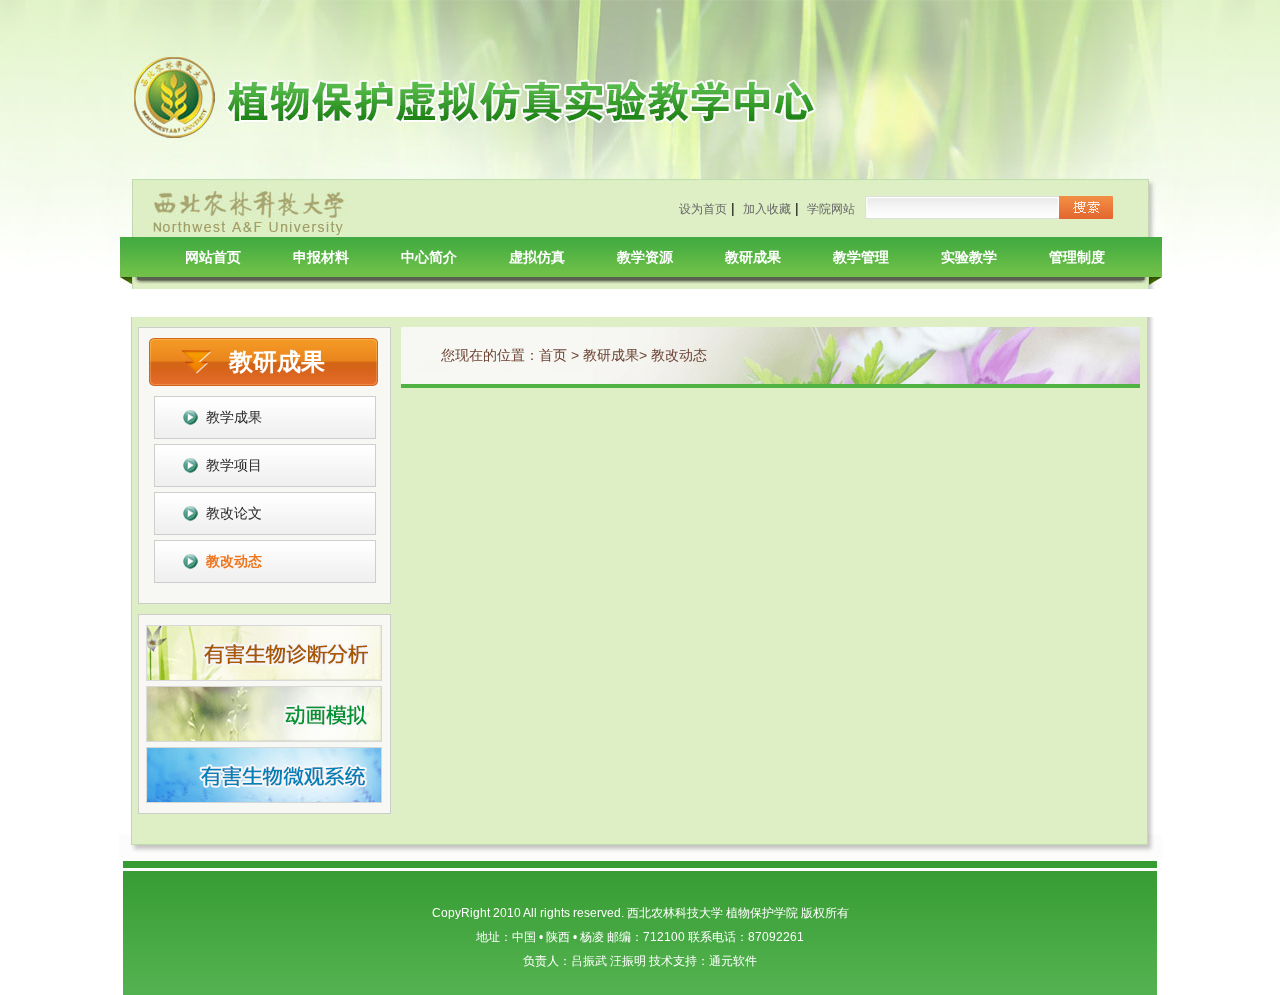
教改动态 (234, 561)
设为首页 (703, 209)
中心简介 (429, 257)
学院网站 (831, 209)
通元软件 (733, 961)
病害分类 (213, 297)
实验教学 (969, 257)
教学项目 (234, 465)
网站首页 (213, 257)
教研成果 (753, 257)
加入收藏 (767, 209)
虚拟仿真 (537, 257)
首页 (553, 355)
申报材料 (321, 257)
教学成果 (234, 417)
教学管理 (861, 257)
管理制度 (1077, 257)
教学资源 (645, 257)
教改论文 (234, 513)
